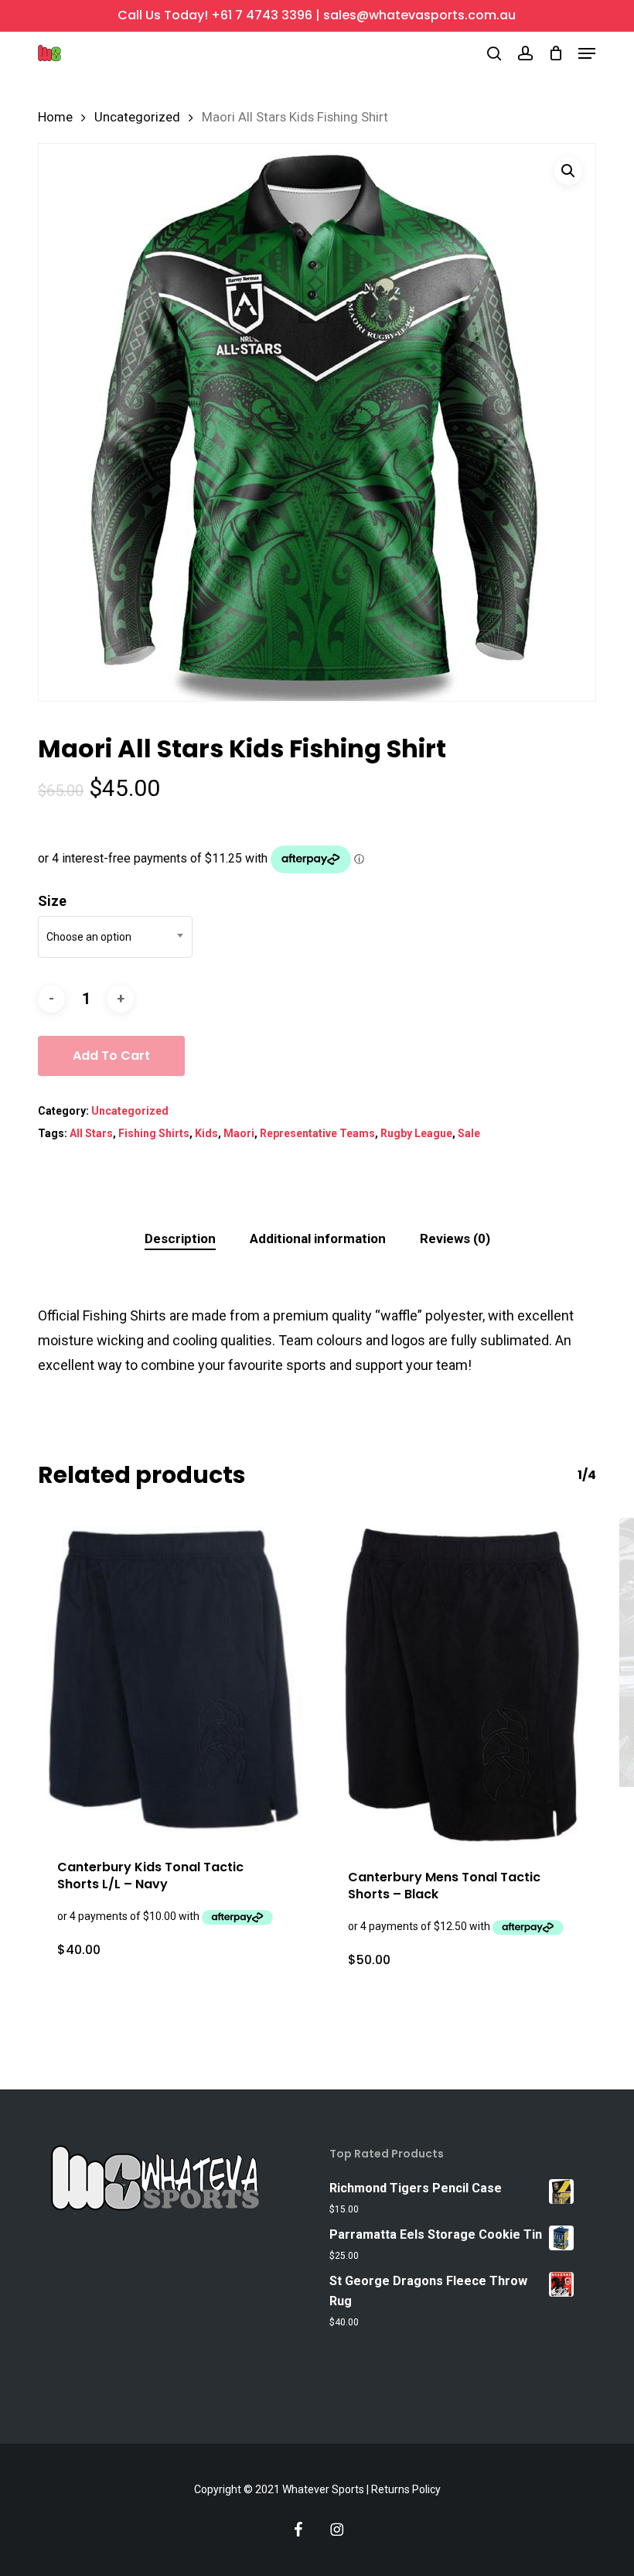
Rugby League (416, 1133)
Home (55, 117)
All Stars (91, 1133)
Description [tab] (180, 1238)
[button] (587, 53)
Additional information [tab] (318, 1238)
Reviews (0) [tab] (455, 1238)
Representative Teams (317, 1133)
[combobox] (115, 937)
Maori (239, 1133)
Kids (206, 1133)
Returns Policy (406, 2489)
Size (52, 901)
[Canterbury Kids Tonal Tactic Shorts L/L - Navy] (172, 1679)
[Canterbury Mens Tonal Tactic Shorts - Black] (462, 1684)
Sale (469, 1133)
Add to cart (111, 1056)
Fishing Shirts (154, 1133)
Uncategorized (137, 117)
